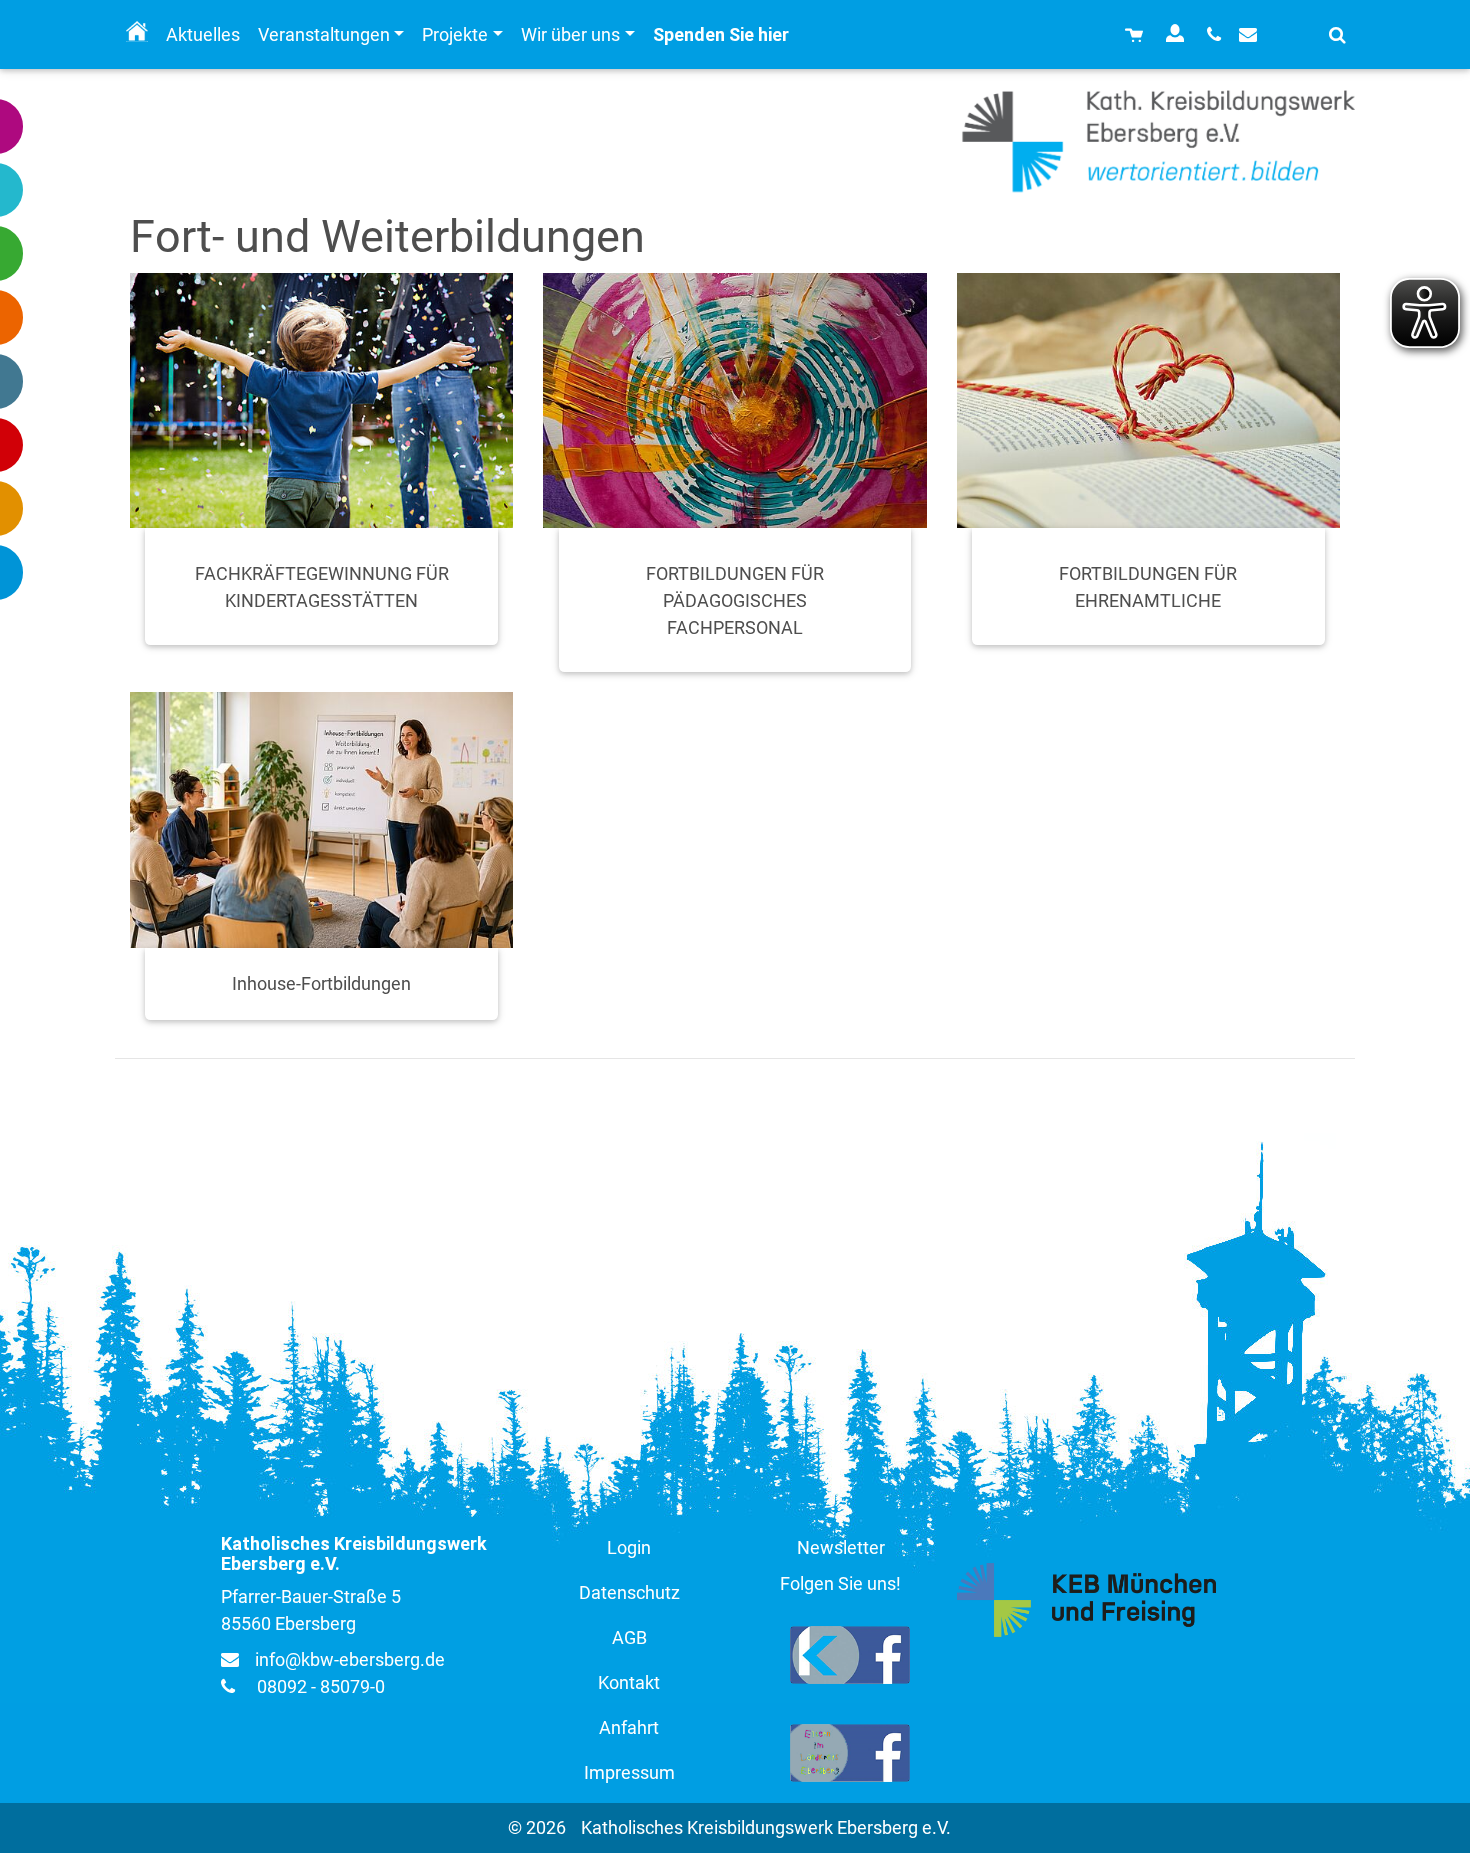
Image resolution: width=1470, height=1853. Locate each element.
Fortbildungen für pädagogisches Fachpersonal (735, 600)
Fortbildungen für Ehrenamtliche (1148, 587)
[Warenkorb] (1136, 34)
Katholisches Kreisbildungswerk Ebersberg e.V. (766, 1827)
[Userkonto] (1177, 34)
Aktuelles (203, 34)
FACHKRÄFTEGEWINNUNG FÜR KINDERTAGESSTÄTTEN (322, 587)
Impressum (629, 1772)
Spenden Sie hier (721, 34)
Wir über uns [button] (570, 34)
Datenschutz (629, 1592)
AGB (629, 1637)
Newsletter (841, 1547)
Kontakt (629, 1682)
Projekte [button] (455, 34)
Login (629, 1547)
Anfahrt (629, 1727)
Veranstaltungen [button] (324, 34)
